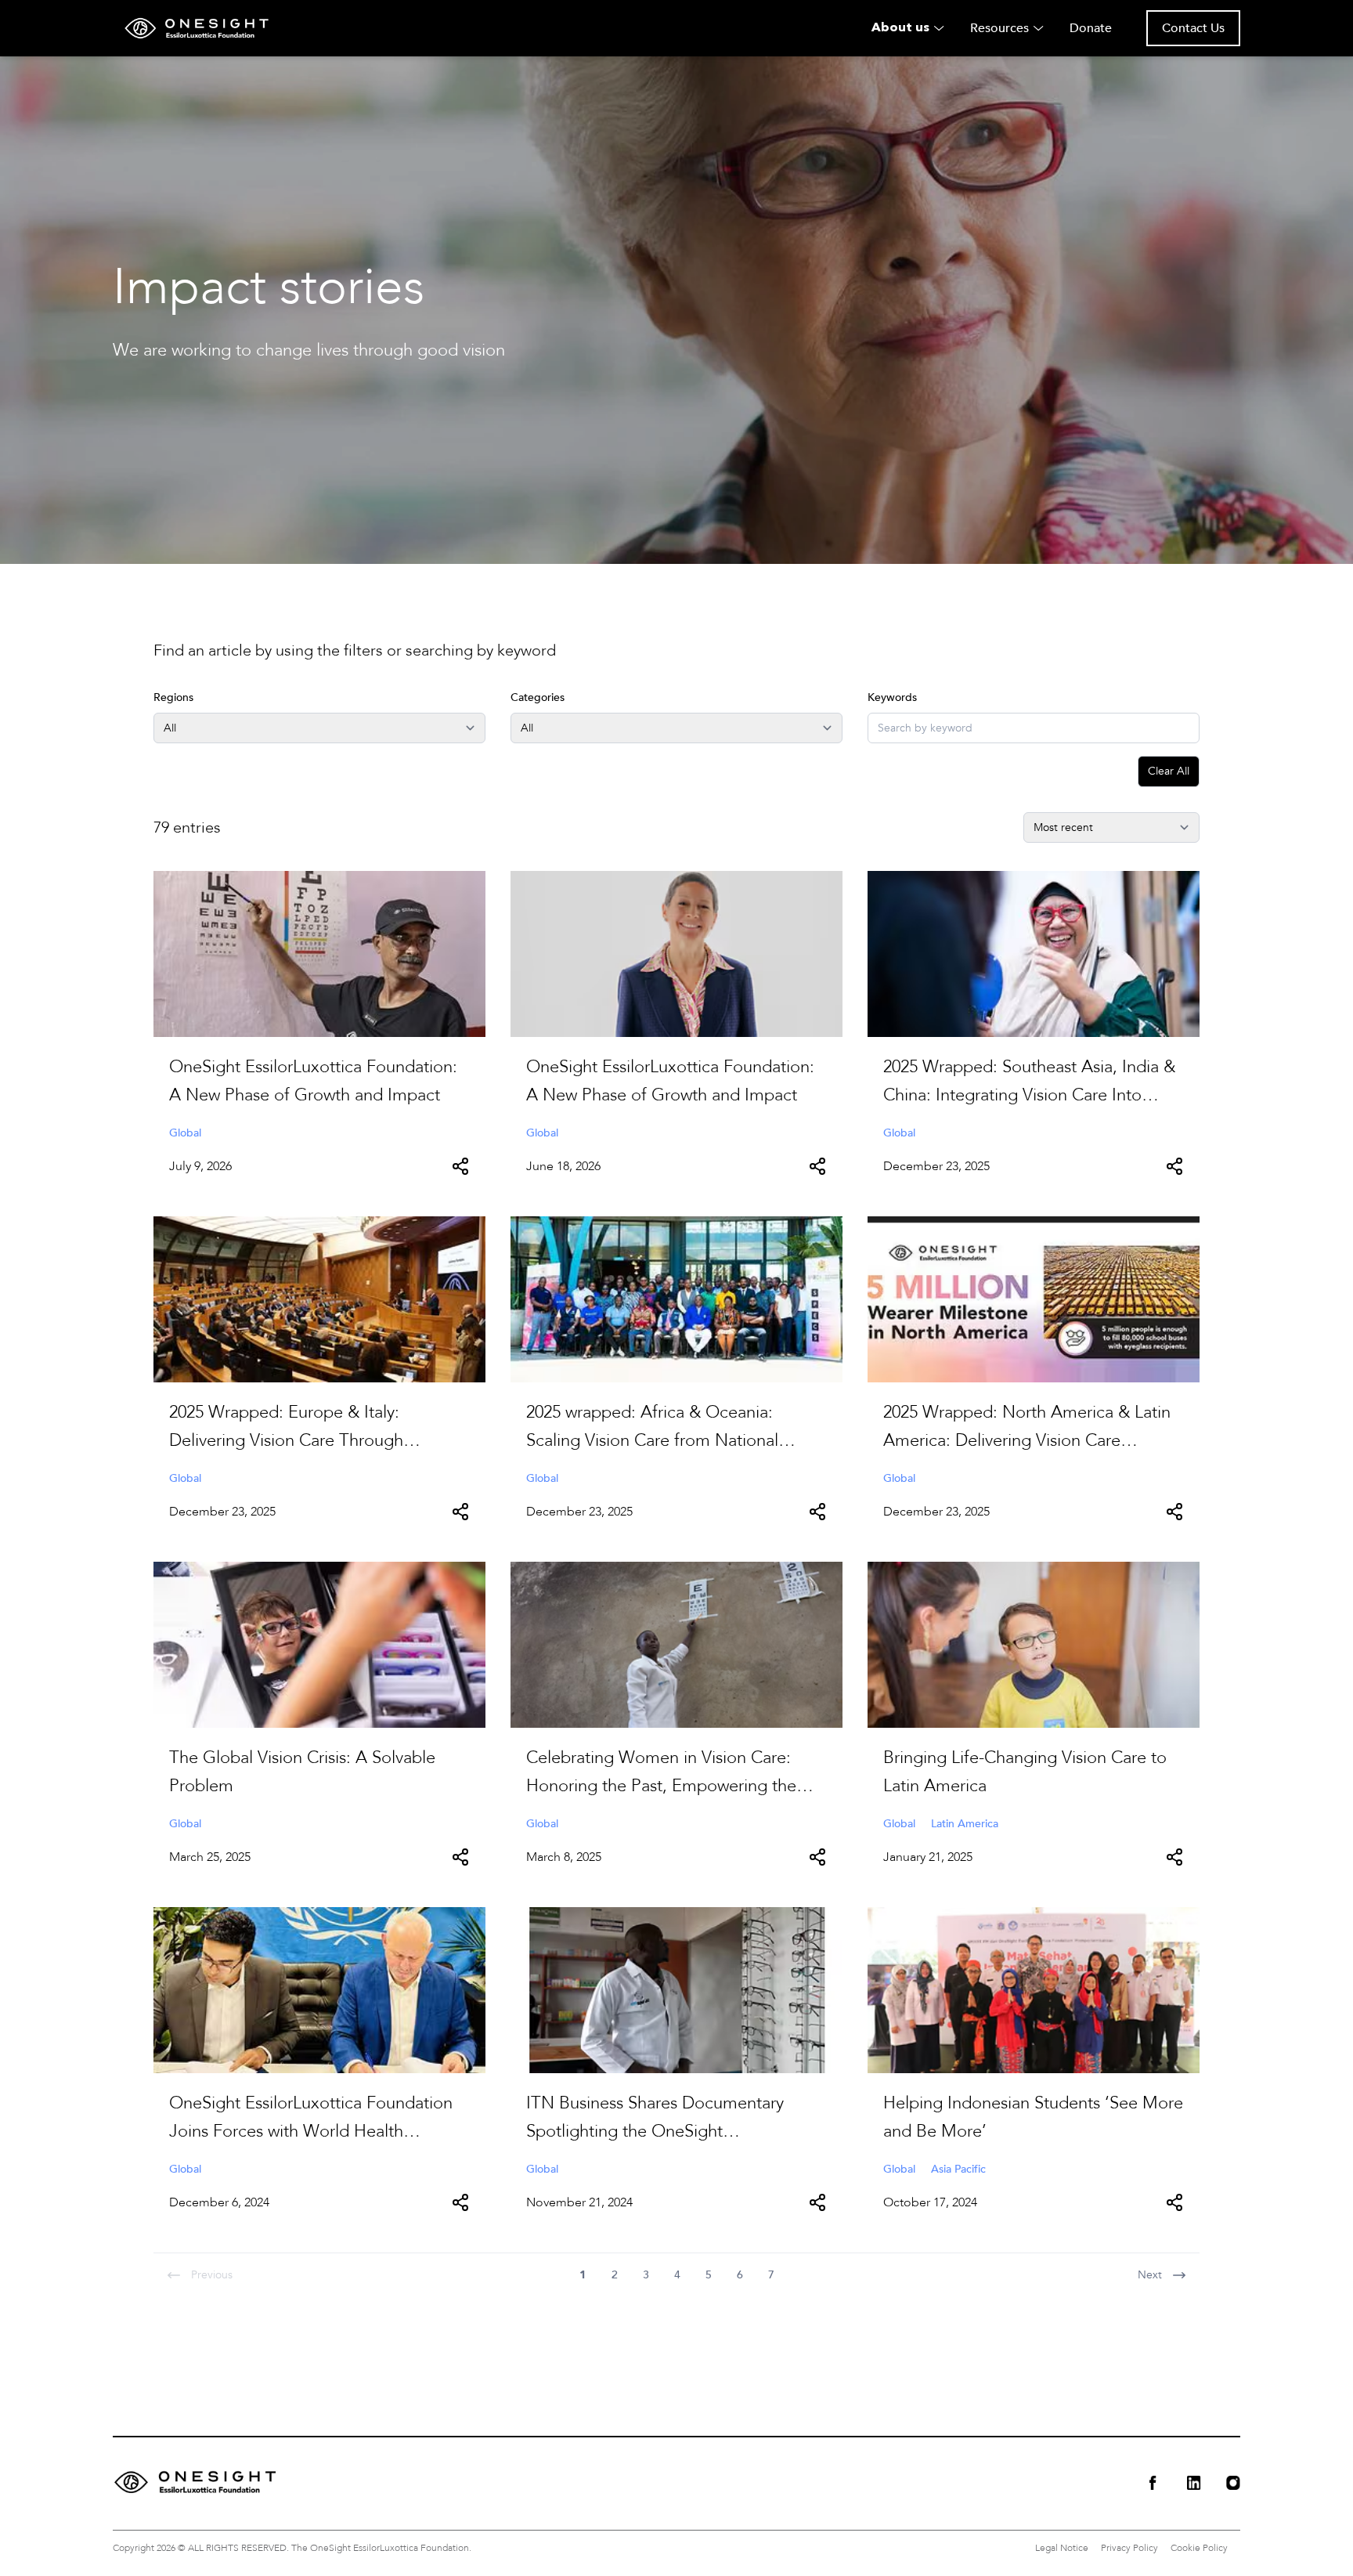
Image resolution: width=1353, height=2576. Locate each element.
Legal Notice (1062, 2548)
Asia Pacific (958, 2169)
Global (185, 1133)
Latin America (965, 1824)
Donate (1091, 28)
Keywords (892, 697)
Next (1150, 2275)
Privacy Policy (1129, 2548)
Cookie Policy (1199, 2548)
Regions (173, 697)
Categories (538, 697)
